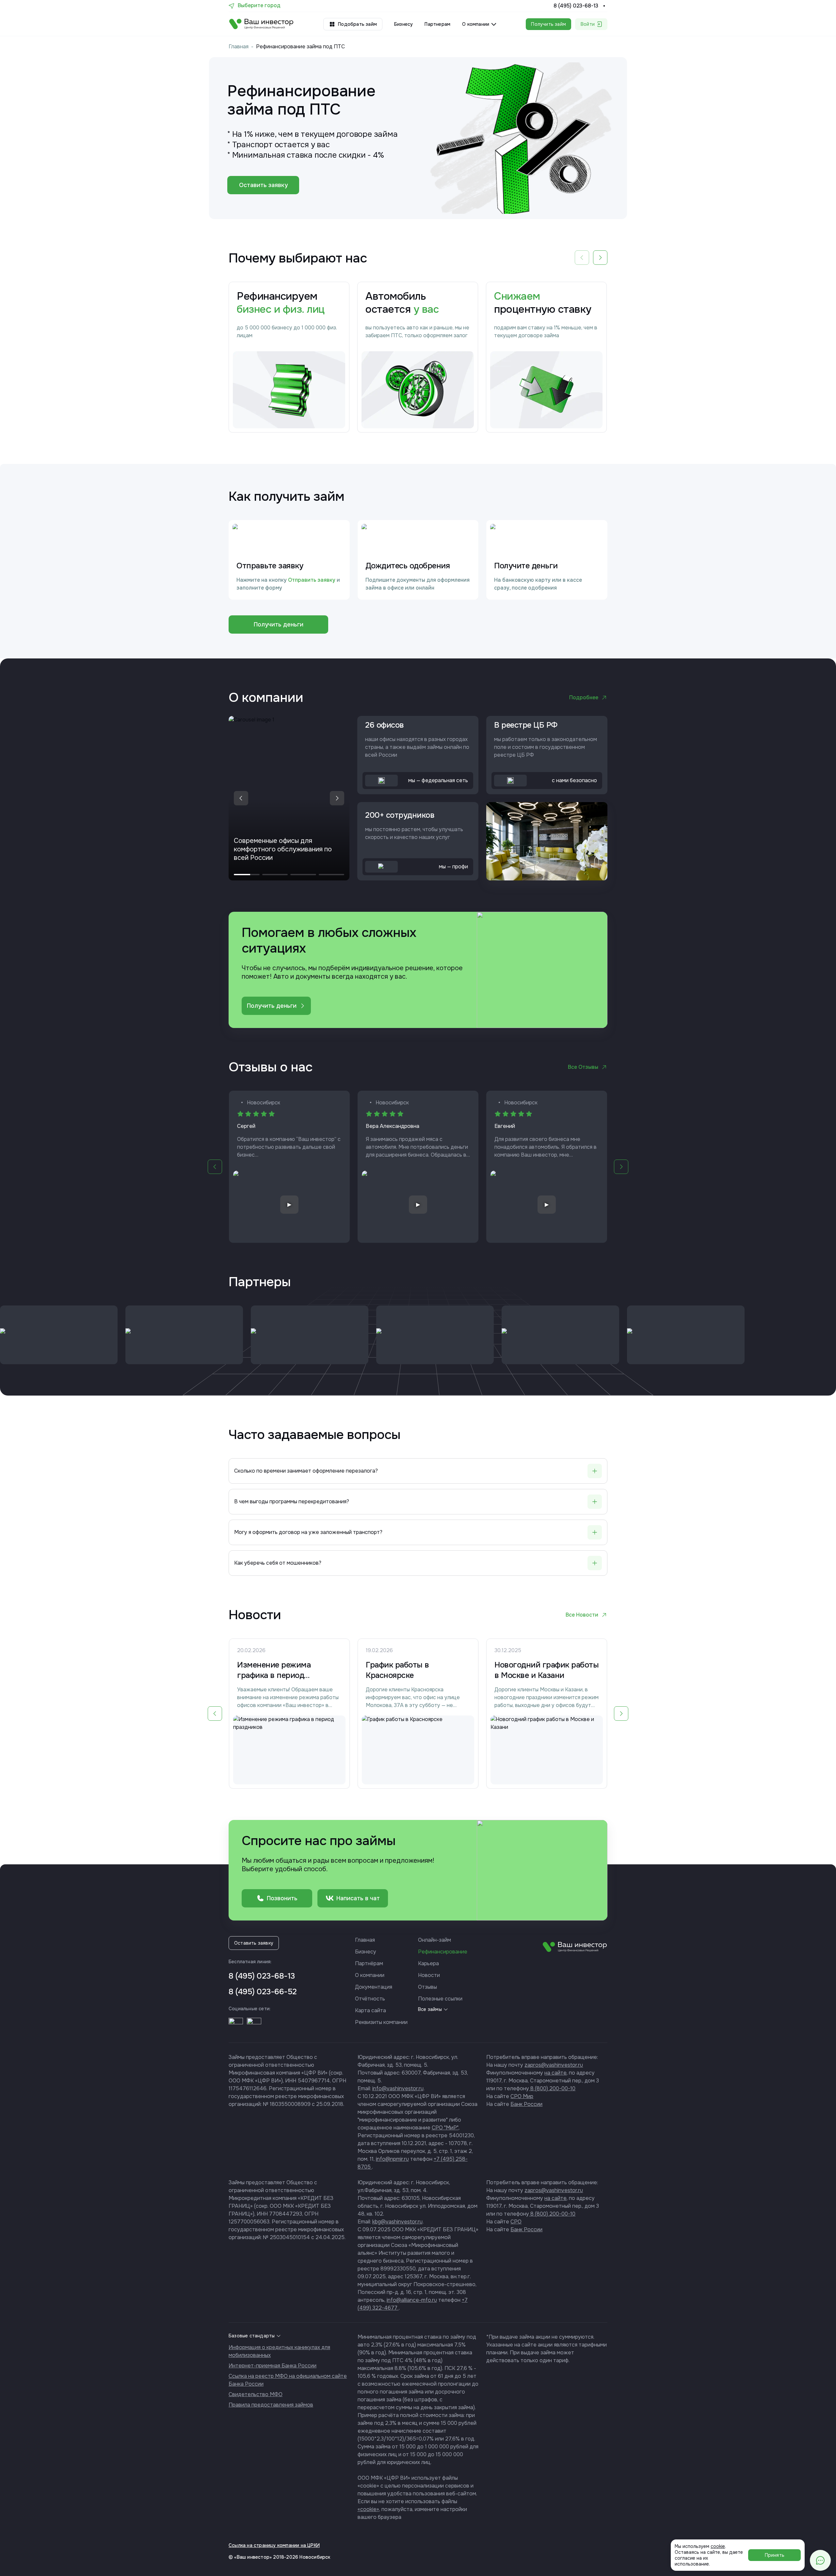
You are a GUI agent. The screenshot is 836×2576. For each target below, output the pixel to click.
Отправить (418, 1357)
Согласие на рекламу (404, 1334)
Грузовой (409, 1290)
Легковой (371, 1290)
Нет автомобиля (456, 1290)
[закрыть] (482, 1214)
